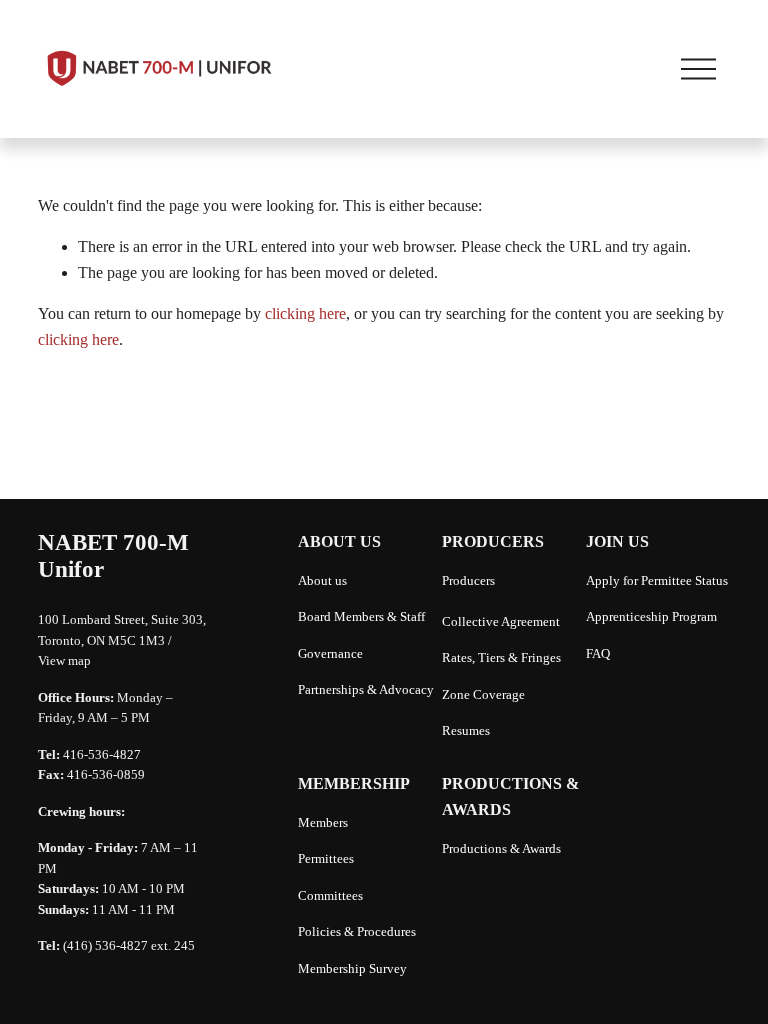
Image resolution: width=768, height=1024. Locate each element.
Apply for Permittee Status (657, 581)
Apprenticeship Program (651, 617)
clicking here (305, 313)
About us (322, 581)
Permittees (326, 859)
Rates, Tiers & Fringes (501, 658)
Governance (330, 654)
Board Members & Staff (361, 617)
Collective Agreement (501, 622)
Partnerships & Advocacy (366, 690)
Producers (468, 581)
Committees (330, 896)
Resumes (466, 731)
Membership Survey (352, 969)
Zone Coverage (483, 695)
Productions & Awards (501, 849)
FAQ (598, 654)
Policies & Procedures (357, 932)
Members (323, 823)
